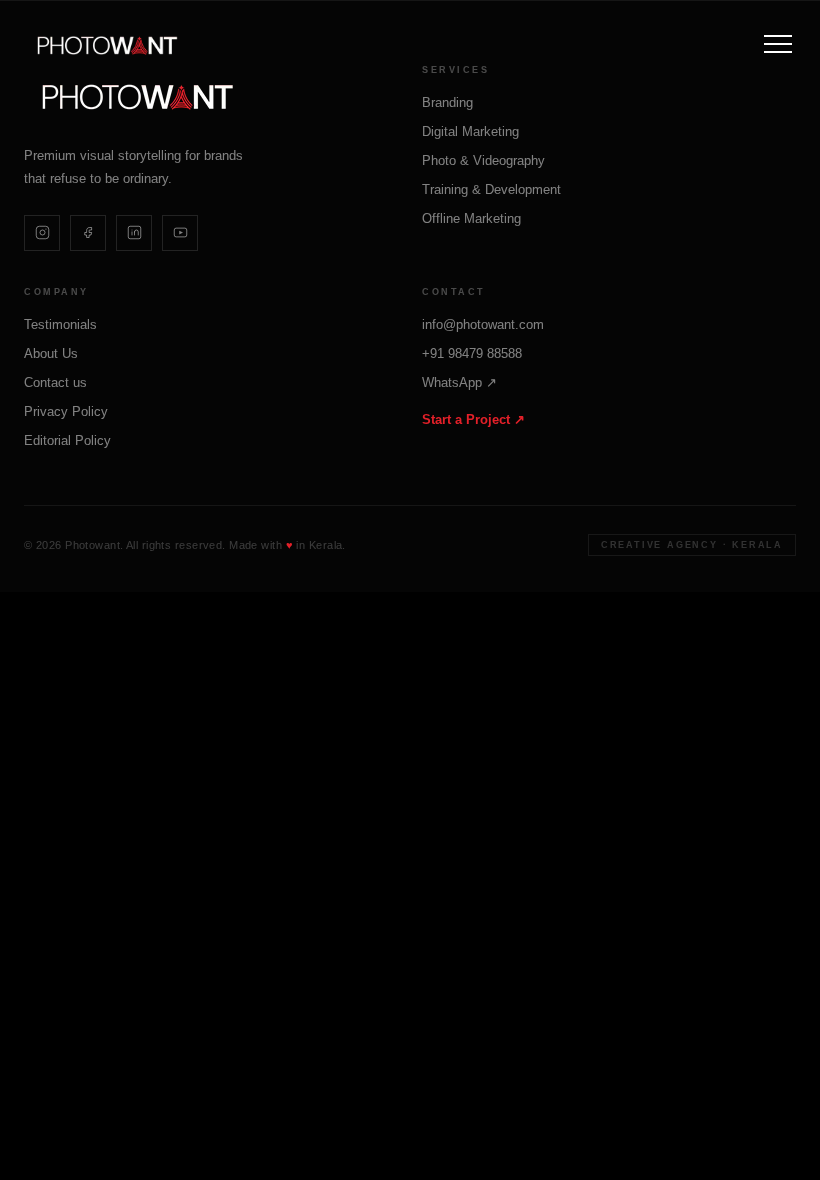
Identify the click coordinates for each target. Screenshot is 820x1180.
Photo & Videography (483, 160)
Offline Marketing (471, 218)
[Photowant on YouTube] (180, 233)
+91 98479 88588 (472, 353)
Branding (447, 102)
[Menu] (778, 44)
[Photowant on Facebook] (88, 233)
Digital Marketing (470, 131)
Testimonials (60, 324)
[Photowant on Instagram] (42, 233)
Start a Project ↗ (473, 419)
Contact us (55, 382)
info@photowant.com (483, 324)
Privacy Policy (66, 411)
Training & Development (491, 189)
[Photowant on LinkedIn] (134, 233)
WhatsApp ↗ (459, 382)
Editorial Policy (67, 440)
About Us (51, 353)
